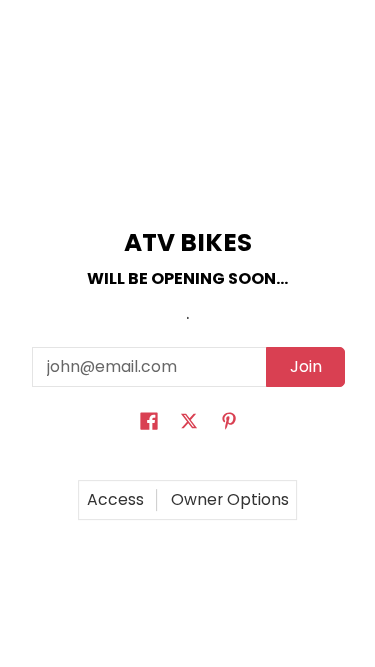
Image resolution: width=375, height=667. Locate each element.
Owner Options (230, 500)
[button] (149, 423)
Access (115, 500)
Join (306, 366)
